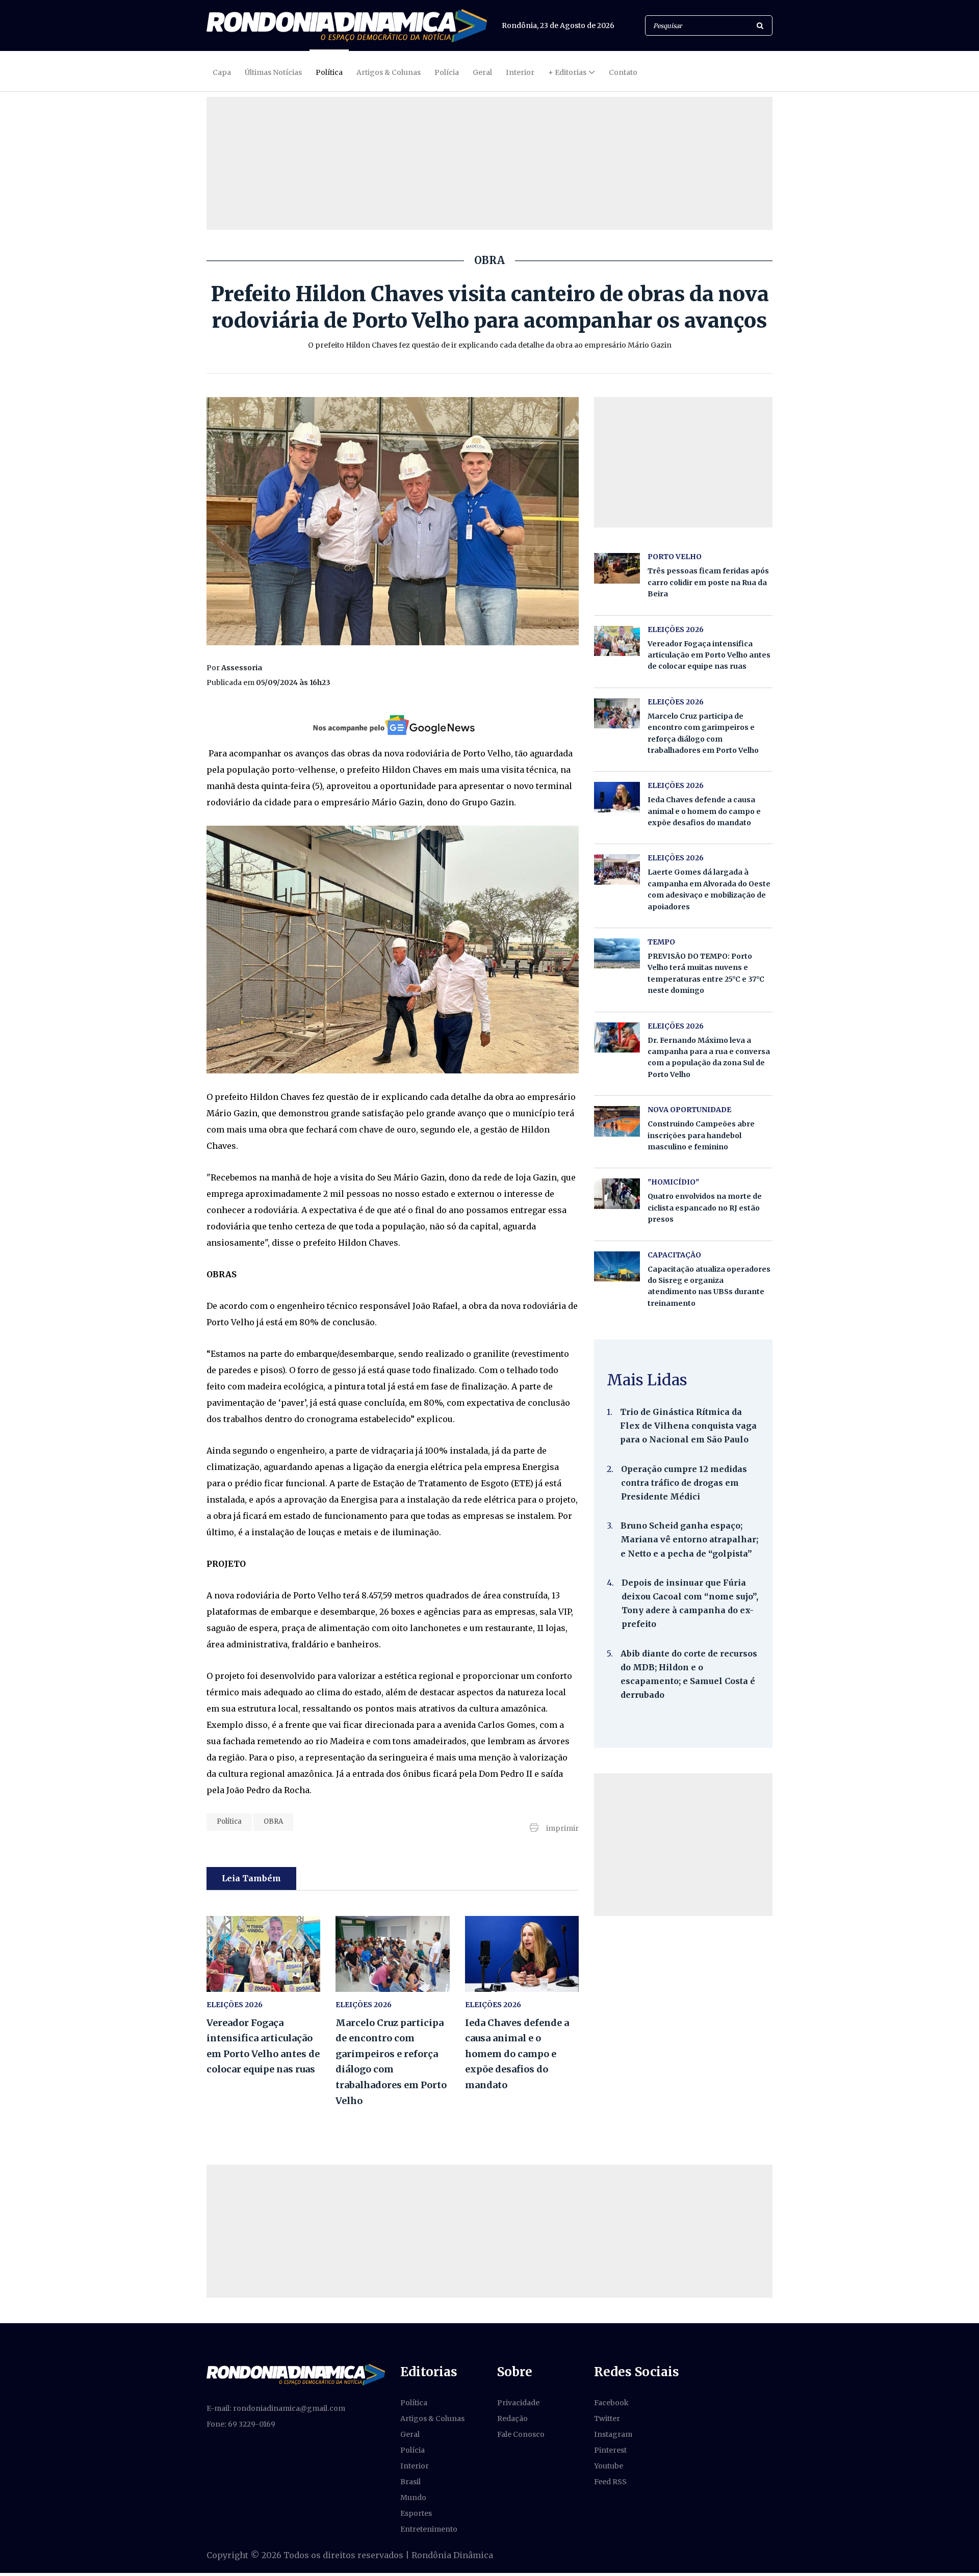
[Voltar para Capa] (347, 26)
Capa (222, 72)
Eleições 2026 (235, 2005)
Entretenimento (429, 2529)
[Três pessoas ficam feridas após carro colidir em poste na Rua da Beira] (617, 568)
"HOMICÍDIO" (673, 1182)
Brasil (410, 2482)
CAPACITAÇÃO (674, 1255)
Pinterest (610, 2450)
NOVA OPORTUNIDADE (689, 1110)
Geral (482, 72)
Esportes (416, 2513)
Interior (520, 72)
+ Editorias (567, 72)
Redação (512, 2419)
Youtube (609, 2466)
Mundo (413, 2498)
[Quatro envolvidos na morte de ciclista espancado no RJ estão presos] (617, 1193)
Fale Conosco (521, 2434)
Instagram (613, 2434)
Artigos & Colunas (389, 72)
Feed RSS (610, 2482)
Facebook (611, 2403)
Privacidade (518, 2403)
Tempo (661, 942)
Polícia (447, 72)
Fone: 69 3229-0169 (241, 2424)
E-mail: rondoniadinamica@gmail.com (276, 2408)
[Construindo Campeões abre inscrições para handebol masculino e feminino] (617, 1121)
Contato (623, 72)
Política (329, 72)
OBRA (273, 1821)
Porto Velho (675, 557)
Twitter (607, 2419)
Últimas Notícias (273, 72)
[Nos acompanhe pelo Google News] (393, 725)
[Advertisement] (683, 1845)
